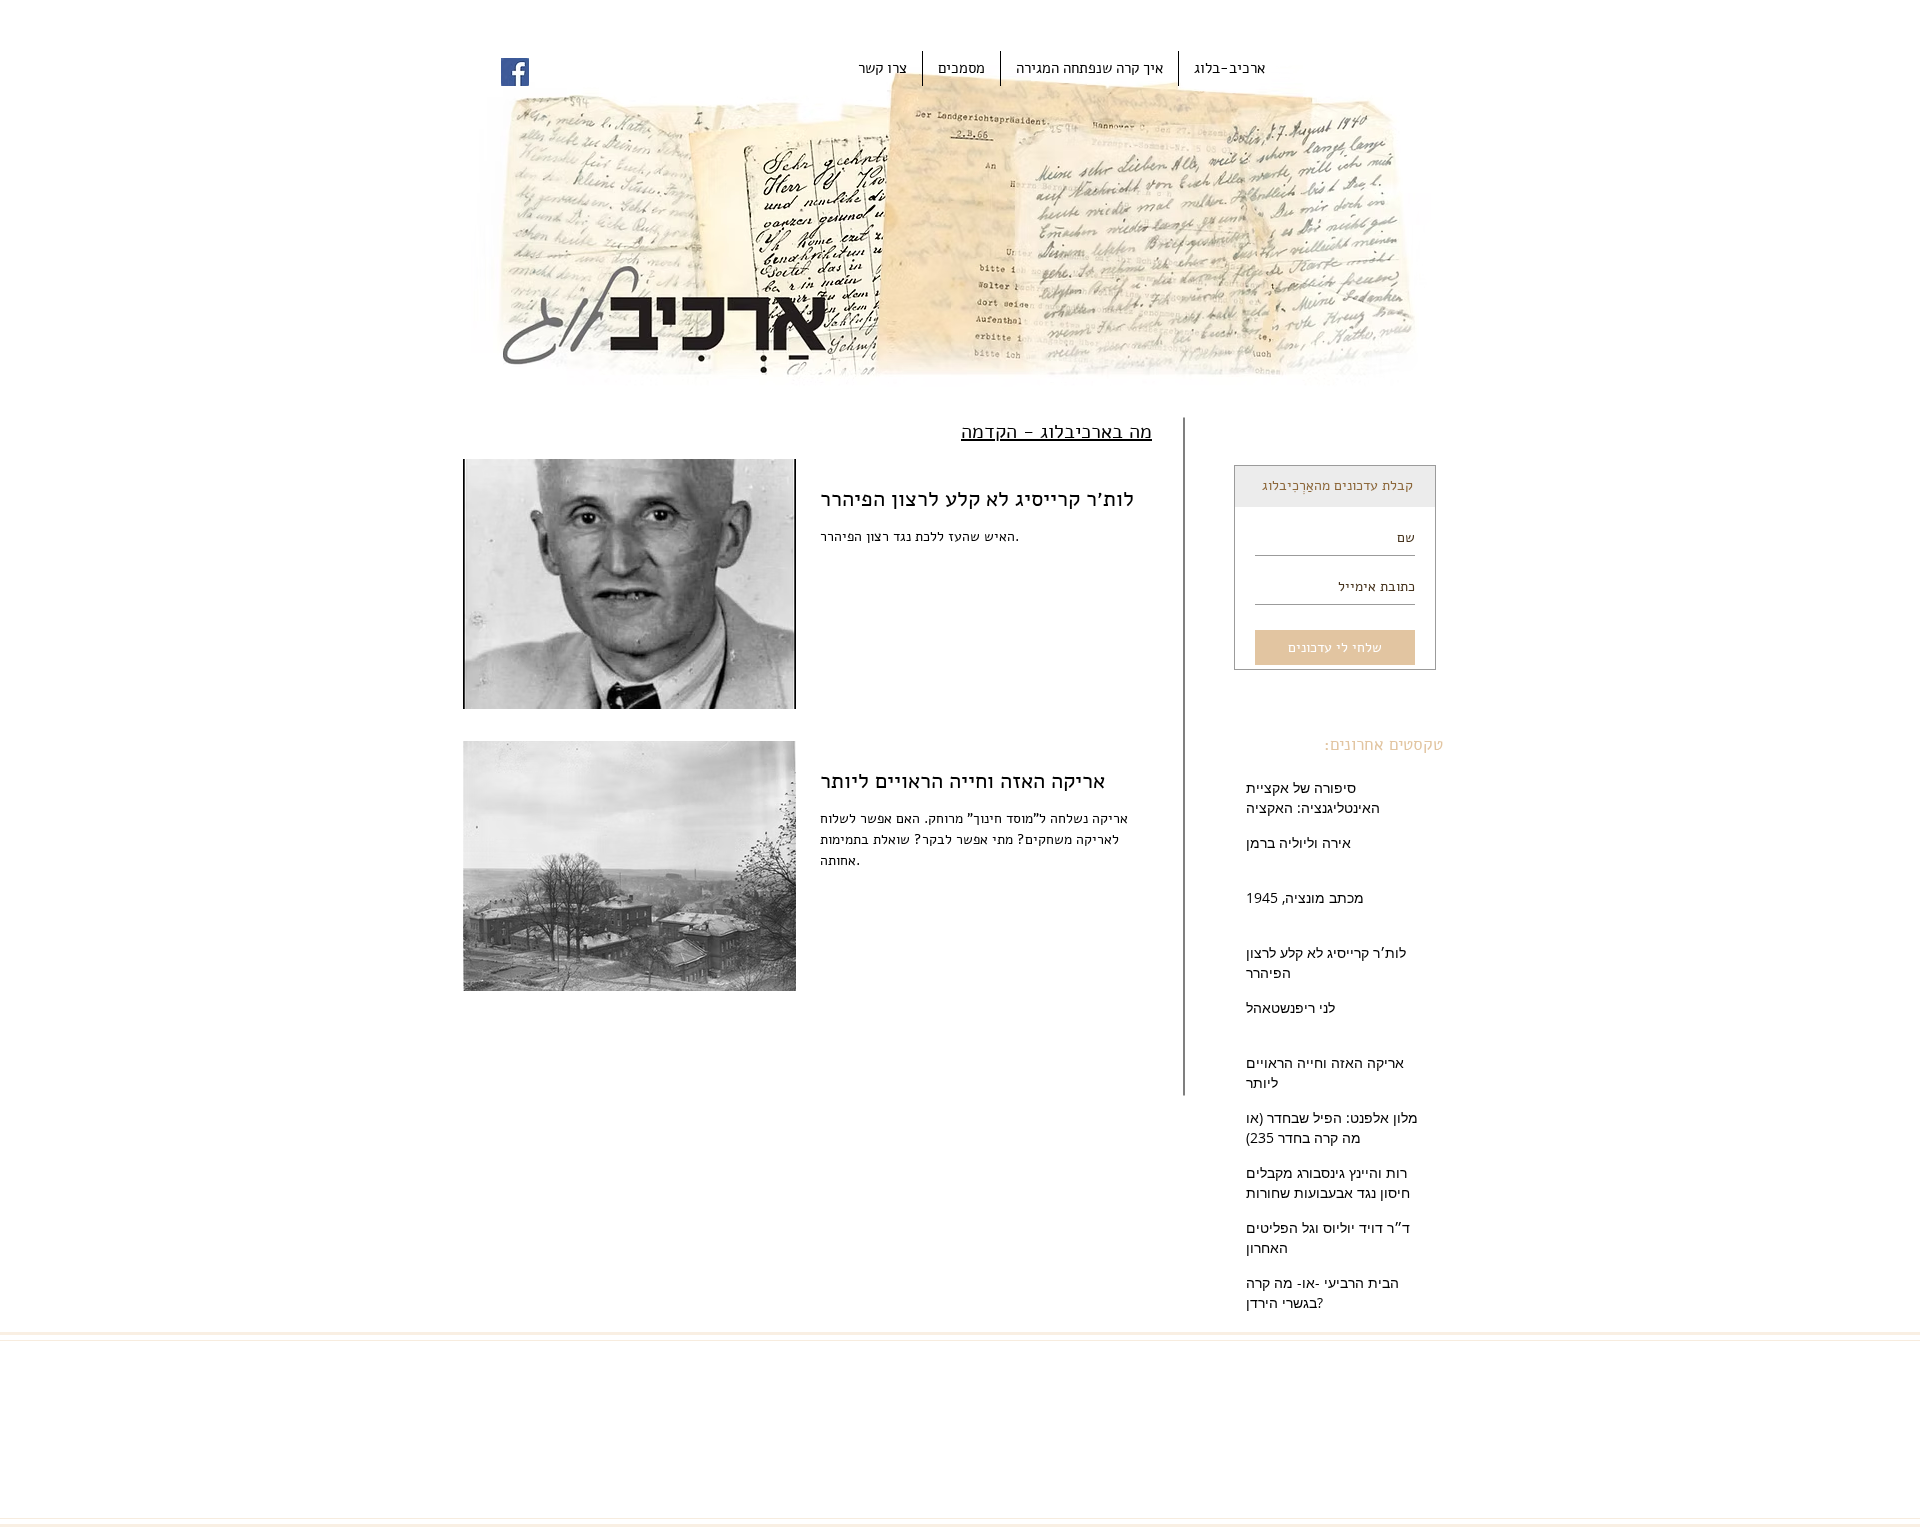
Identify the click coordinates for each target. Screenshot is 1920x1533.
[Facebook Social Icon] (515, 72)
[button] (961, 68)
